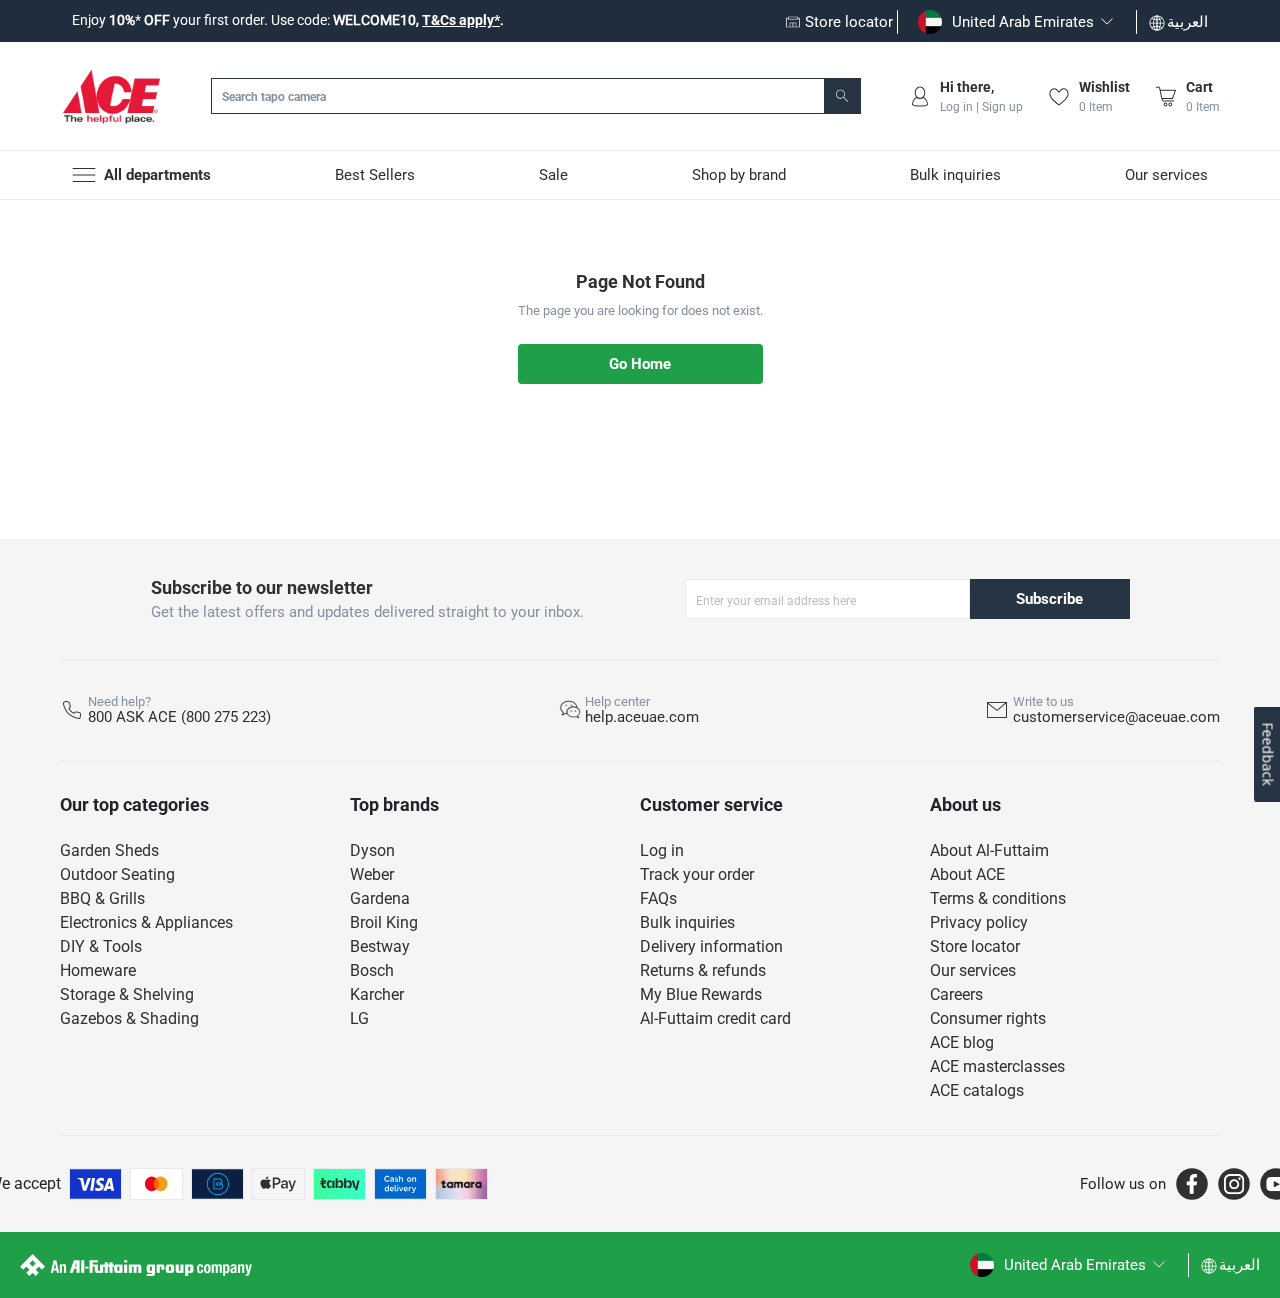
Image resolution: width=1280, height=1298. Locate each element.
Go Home (640, 364)
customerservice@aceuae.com (1116, 717)
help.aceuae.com (642, 717)
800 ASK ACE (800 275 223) (179, 717)
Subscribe (1049, 599)
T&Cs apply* (461, 20)
